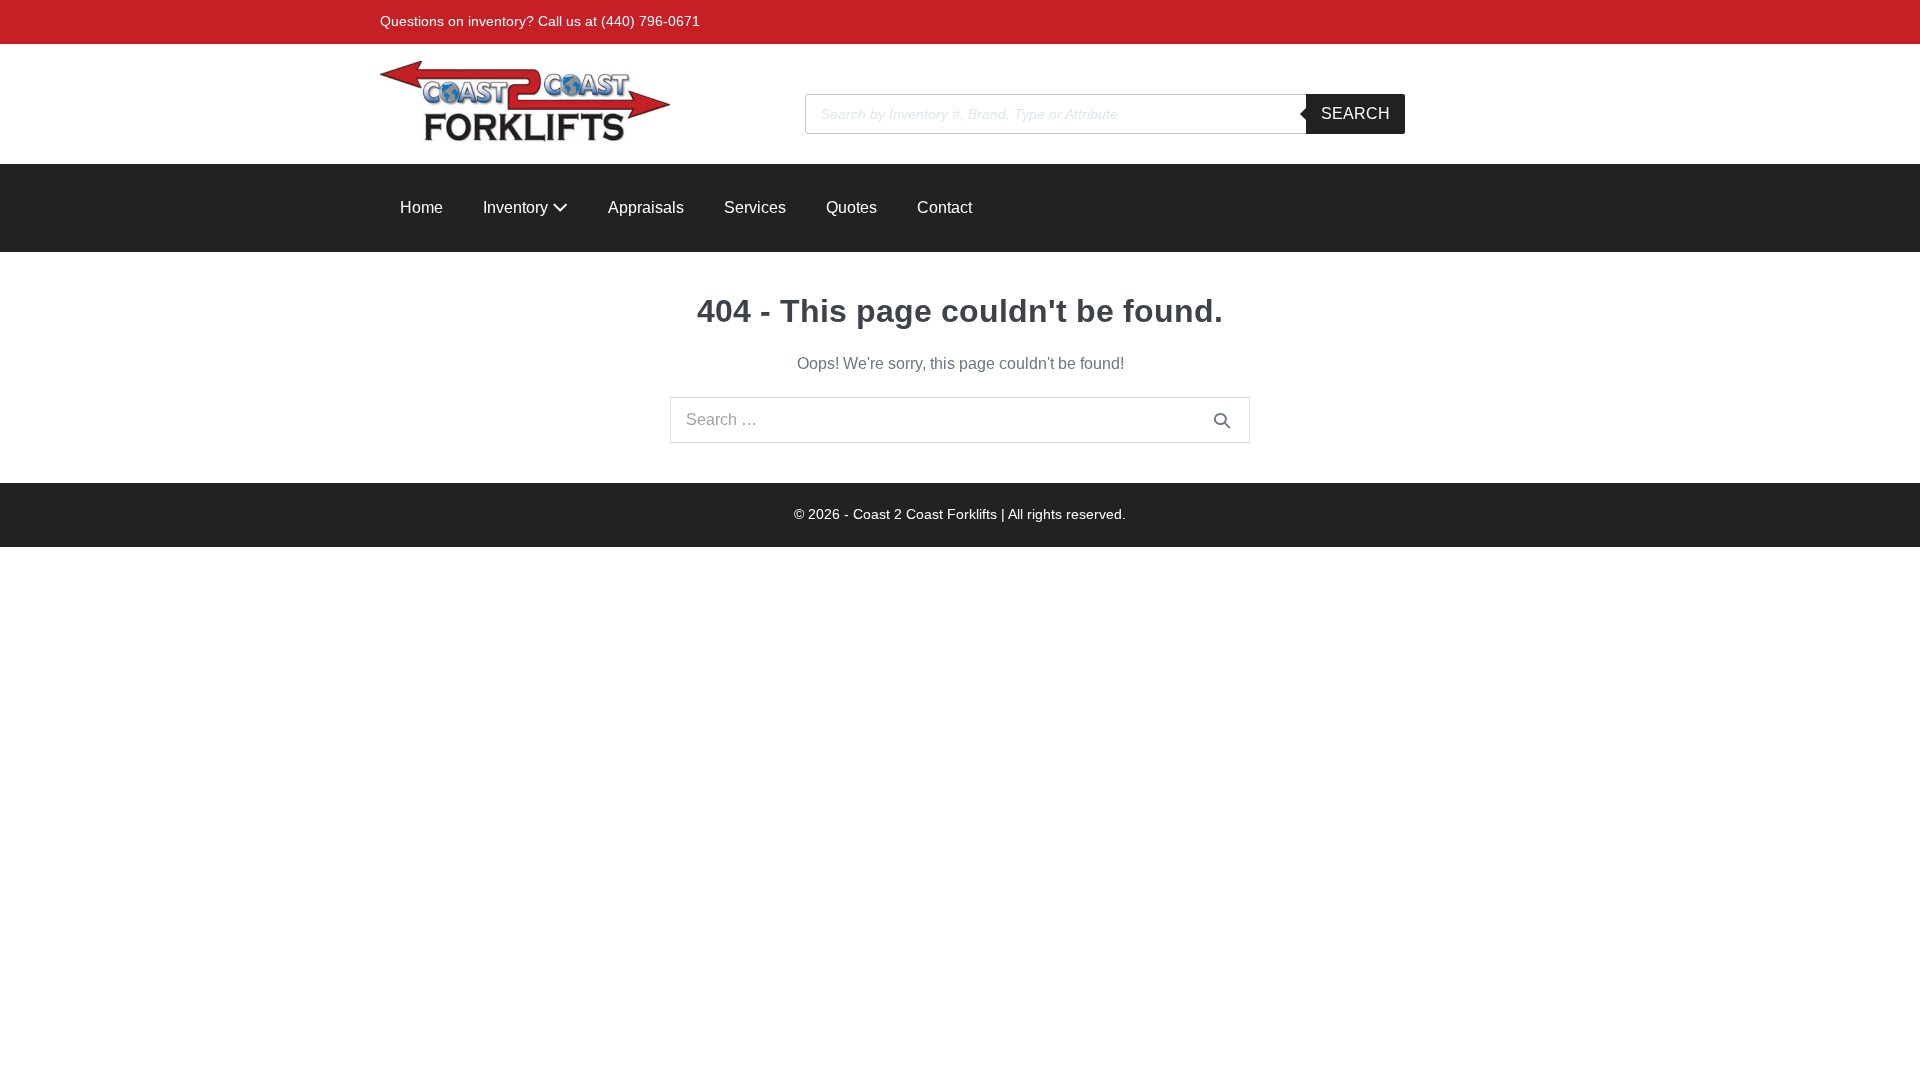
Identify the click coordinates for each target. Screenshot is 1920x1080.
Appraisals (646, 207)
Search (1355, 113)
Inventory (517, 207)
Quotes (851, 207)
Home (421, 207)
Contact (944, 207)
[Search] (1222, 420)
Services (755, 207)
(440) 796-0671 (650, 21)
